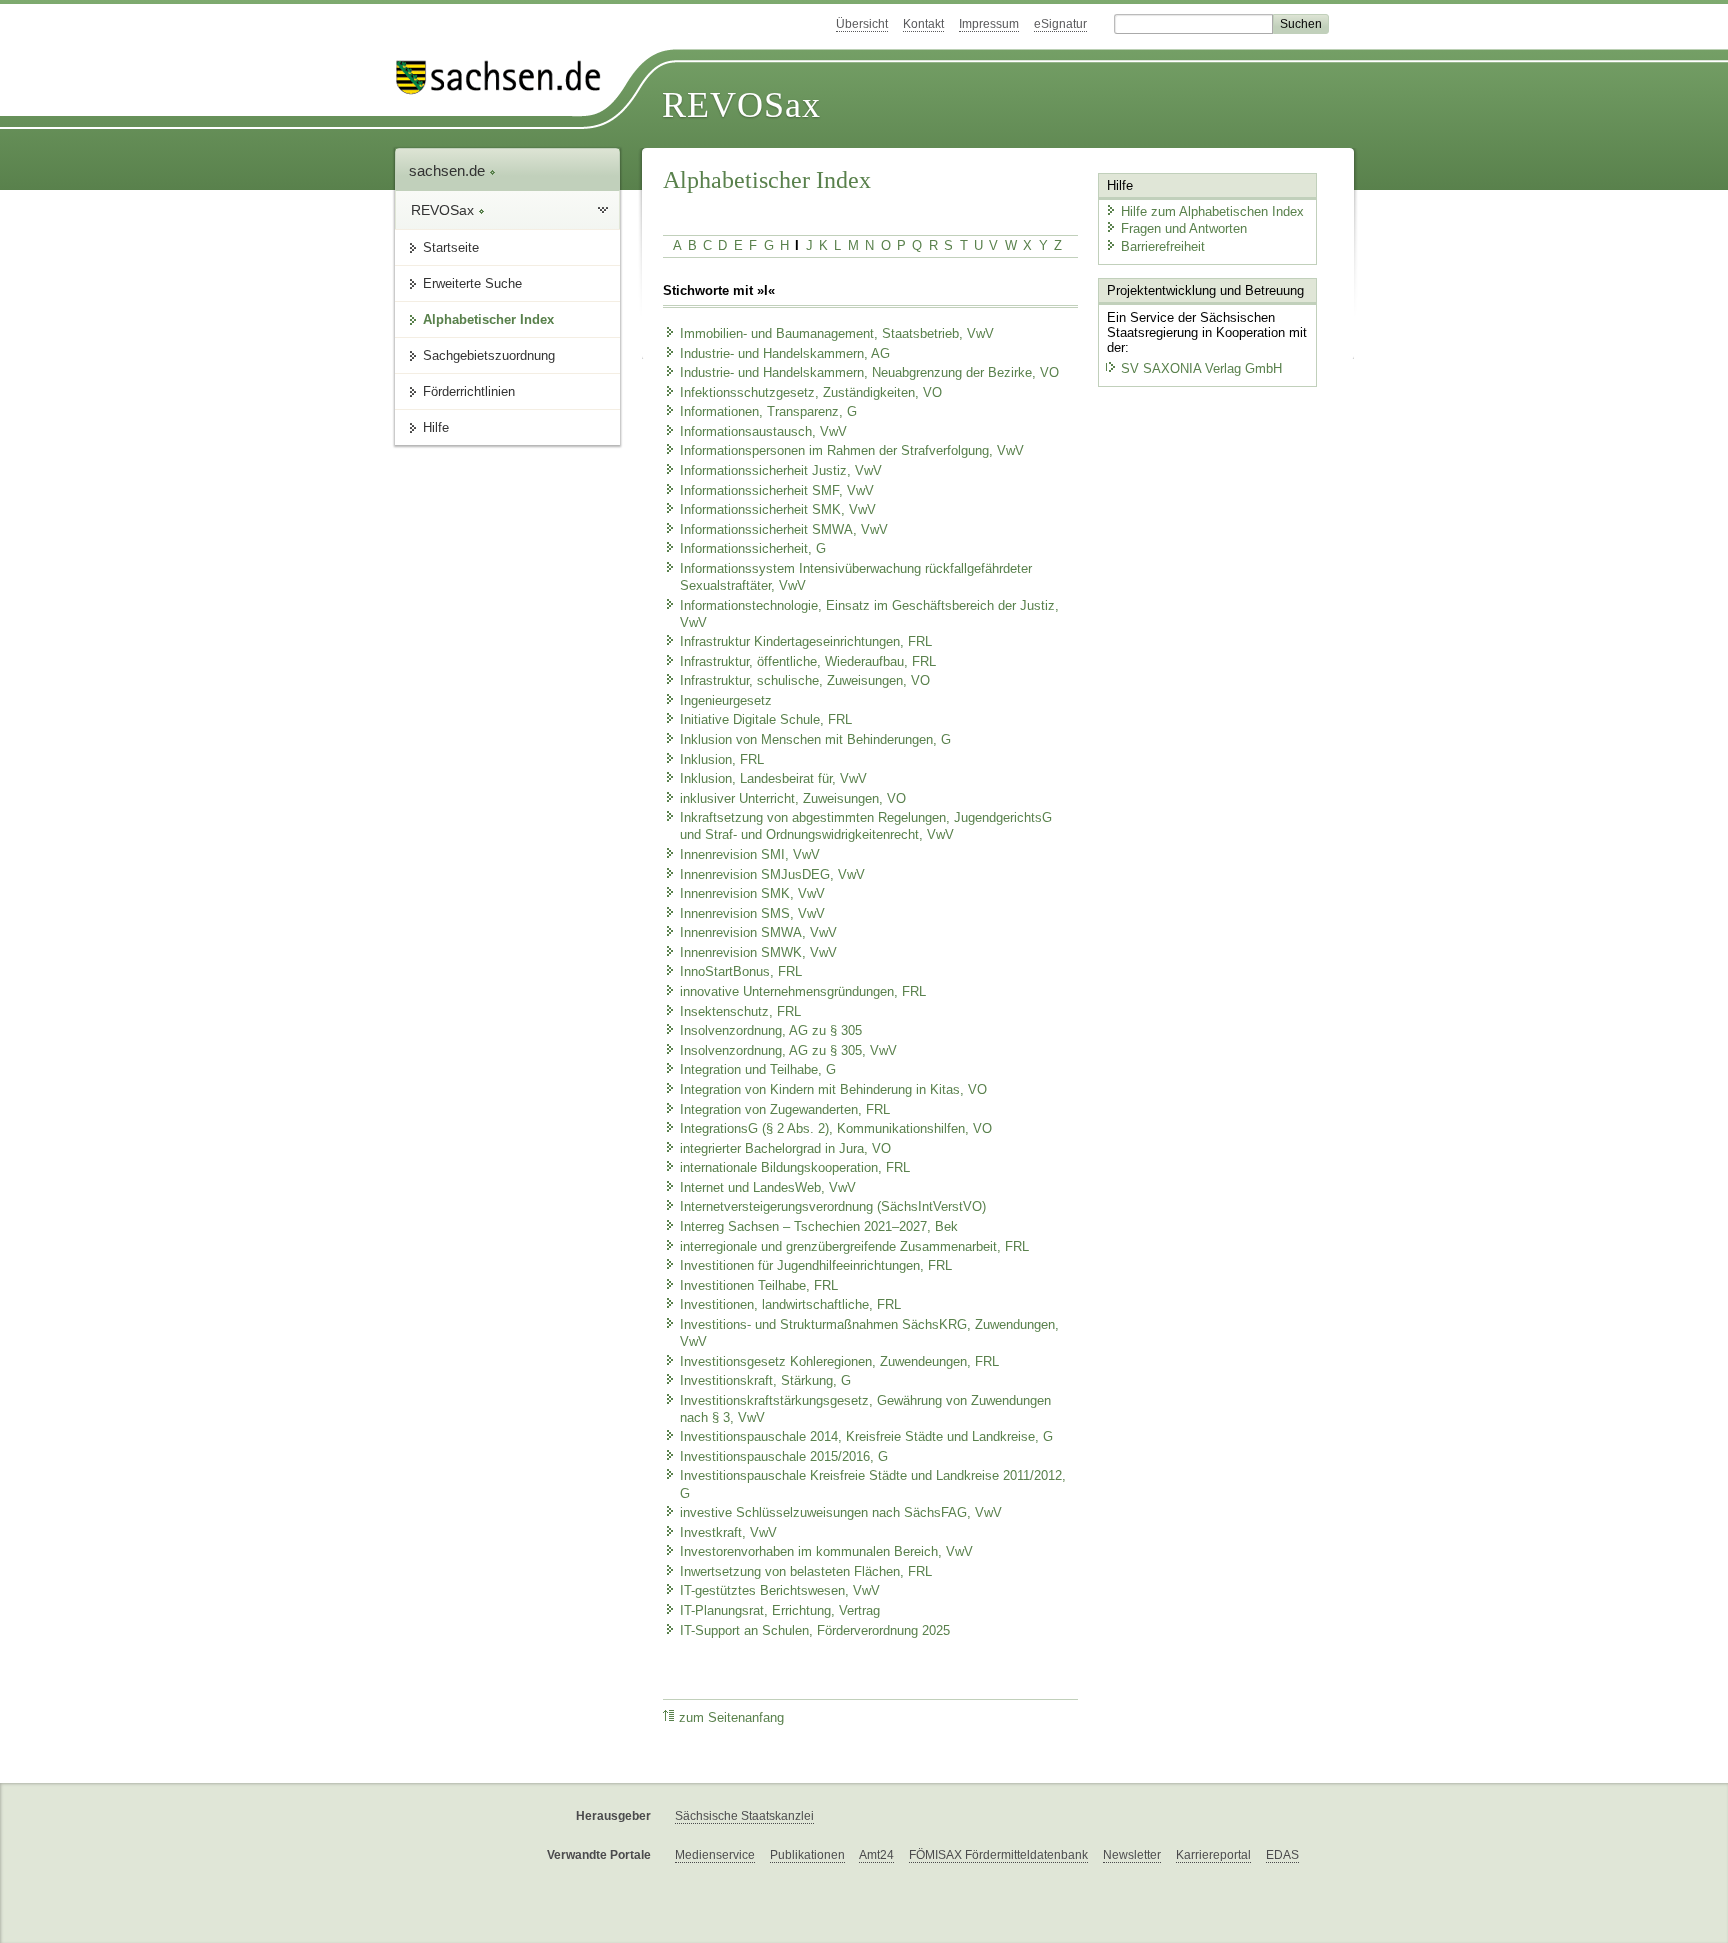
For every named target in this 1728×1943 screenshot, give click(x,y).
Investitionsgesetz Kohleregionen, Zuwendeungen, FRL (839, 1362)
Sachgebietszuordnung (489, 355)
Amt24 (876, 1855)
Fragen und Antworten (1184, 228)
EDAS (1282, 1855)
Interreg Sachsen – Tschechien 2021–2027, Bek (819, 1227)
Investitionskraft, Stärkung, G (765, 1381)
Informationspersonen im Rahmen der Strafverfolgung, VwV (852, 451)
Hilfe (436, 427)
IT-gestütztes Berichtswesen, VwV (780, 1591)
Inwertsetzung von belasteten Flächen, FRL (806, 1572)
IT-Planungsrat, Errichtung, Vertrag (780, 1611)
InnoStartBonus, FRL (741, 972)
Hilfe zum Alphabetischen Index (1212, 211)
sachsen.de (449, 170)
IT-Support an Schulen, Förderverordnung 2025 (815, 1631)
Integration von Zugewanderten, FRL (785, 1110)
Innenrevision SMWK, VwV (758, 953)
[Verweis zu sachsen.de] (506, 77)
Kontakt (923, 24)
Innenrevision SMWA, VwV (758, 933)
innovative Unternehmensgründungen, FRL (803, 992)
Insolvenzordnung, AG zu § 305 (771, 1031)
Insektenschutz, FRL (740, 1012)
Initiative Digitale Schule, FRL (766, 720)
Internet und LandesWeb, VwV (768, 1188)
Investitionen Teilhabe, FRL (759, 1286)
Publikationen (807, 1855)
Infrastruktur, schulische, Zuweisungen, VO (805, 681)
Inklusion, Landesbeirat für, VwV (773, 779)
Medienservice (715, 1855)
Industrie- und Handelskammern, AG (785, 354)
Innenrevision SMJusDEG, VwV (772, 875)
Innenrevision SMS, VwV (752, 914)
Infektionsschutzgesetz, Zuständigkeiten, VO (811, 393)
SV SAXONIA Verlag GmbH (1201, 368)
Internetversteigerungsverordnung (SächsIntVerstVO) (833, 1207)
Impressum (989, 24)
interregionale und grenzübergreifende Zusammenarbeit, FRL (854, 1247)
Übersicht (862, 24)
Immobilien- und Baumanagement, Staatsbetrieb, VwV (837, 334)
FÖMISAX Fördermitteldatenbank (998, 1855)
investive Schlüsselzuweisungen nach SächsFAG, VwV (841, 1513)
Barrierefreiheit (1163, 246)
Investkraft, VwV (728, 1533)
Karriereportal (1213, 1855)
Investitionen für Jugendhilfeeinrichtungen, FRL (816, 1266)
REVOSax (741, 105)
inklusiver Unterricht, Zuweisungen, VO (793, 799)
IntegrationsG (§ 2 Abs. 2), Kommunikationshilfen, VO (836, 1129)
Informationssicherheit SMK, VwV (778, 510)
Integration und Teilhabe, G (758, 1070)
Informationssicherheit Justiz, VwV (781, 471)
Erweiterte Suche (472, 283)
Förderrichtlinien (469, 391)
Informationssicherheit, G (753, 549)
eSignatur (1060, 24)
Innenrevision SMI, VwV (750, 855)
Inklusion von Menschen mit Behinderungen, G (815, 740)
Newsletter (1132, 1855)
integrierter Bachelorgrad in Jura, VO (785, 1149)
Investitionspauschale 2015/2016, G (784, 1457)
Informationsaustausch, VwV (763, 432)
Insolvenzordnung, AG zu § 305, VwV (788, 1051)
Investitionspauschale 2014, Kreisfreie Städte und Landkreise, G (866, 1437)
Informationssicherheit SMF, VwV (777, 491)
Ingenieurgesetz (726, 701)
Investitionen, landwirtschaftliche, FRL (790, 1305)
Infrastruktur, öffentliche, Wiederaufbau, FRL (808, 662)
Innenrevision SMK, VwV (752, 894)
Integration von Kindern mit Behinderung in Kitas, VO (833, 1090)
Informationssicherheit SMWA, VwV (784, 530)
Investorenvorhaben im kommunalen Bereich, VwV (826, 1552)
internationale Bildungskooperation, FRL (795, 1168)
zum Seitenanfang (731, 1718)
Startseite (451, 247)
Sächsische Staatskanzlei (744, 1816)
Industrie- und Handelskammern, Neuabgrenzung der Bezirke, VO (869, 373)
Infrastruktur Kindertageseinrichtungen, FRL (806, 642)
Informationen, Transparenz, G (768, 412)
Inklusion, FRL (722, 760)
